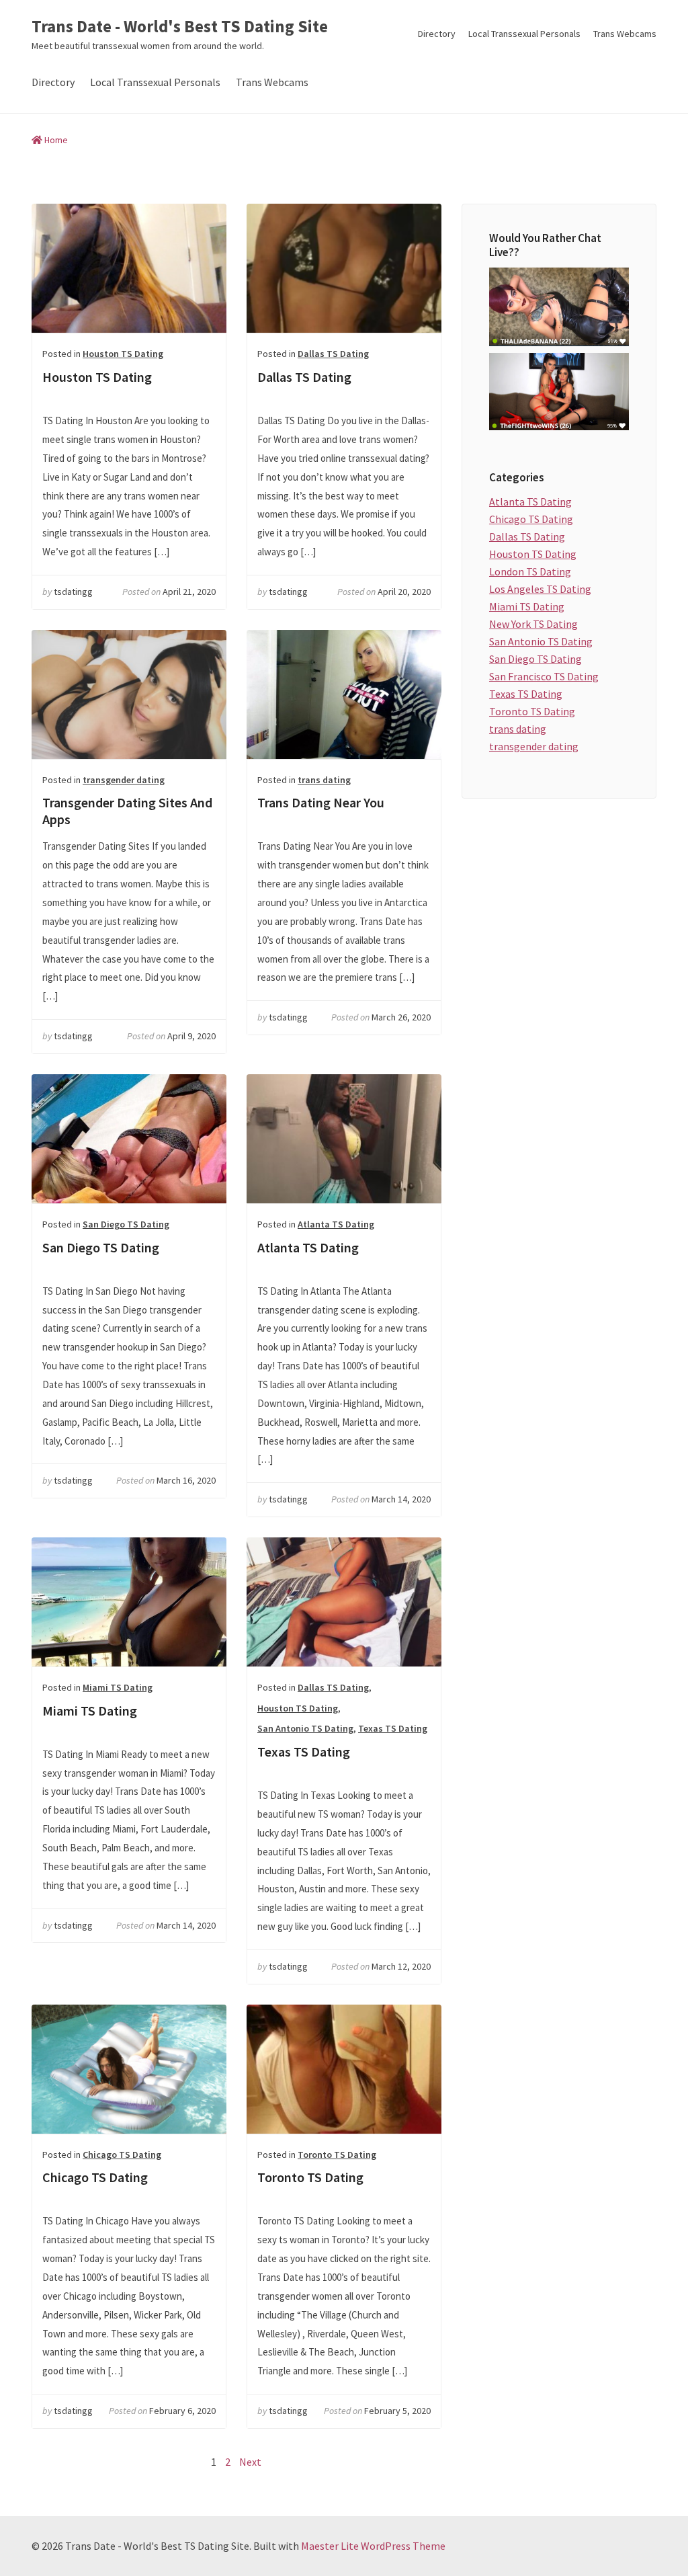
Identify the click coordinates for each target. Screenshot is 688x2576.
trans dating (324, 780)
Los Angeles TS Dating (540, 589)
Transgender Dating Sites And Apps (129, 694)
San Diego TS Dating (129, 1139)
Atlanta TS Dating (344, 1139)
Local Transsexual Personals (524, 34)
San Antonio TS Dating (305, 1728)
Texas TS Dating (344, 1602)
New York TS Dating (533, 624)
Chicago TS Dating (129, 2069)
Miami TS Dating (129, 1602)
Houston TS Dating (129, 268)
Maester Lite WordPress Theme (373, 2546)
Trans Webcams (625, 34)
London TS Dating (530, 571)
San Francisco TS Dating (544, 676)
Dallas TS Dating (344, 268)
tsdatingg (73, 592)
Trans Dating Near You (344, 694)
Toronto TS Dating (344, 2069)
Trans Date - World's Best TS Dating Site (180, 27)
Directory (437, 34)
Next (250, 2462)
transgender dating (124, 780)
